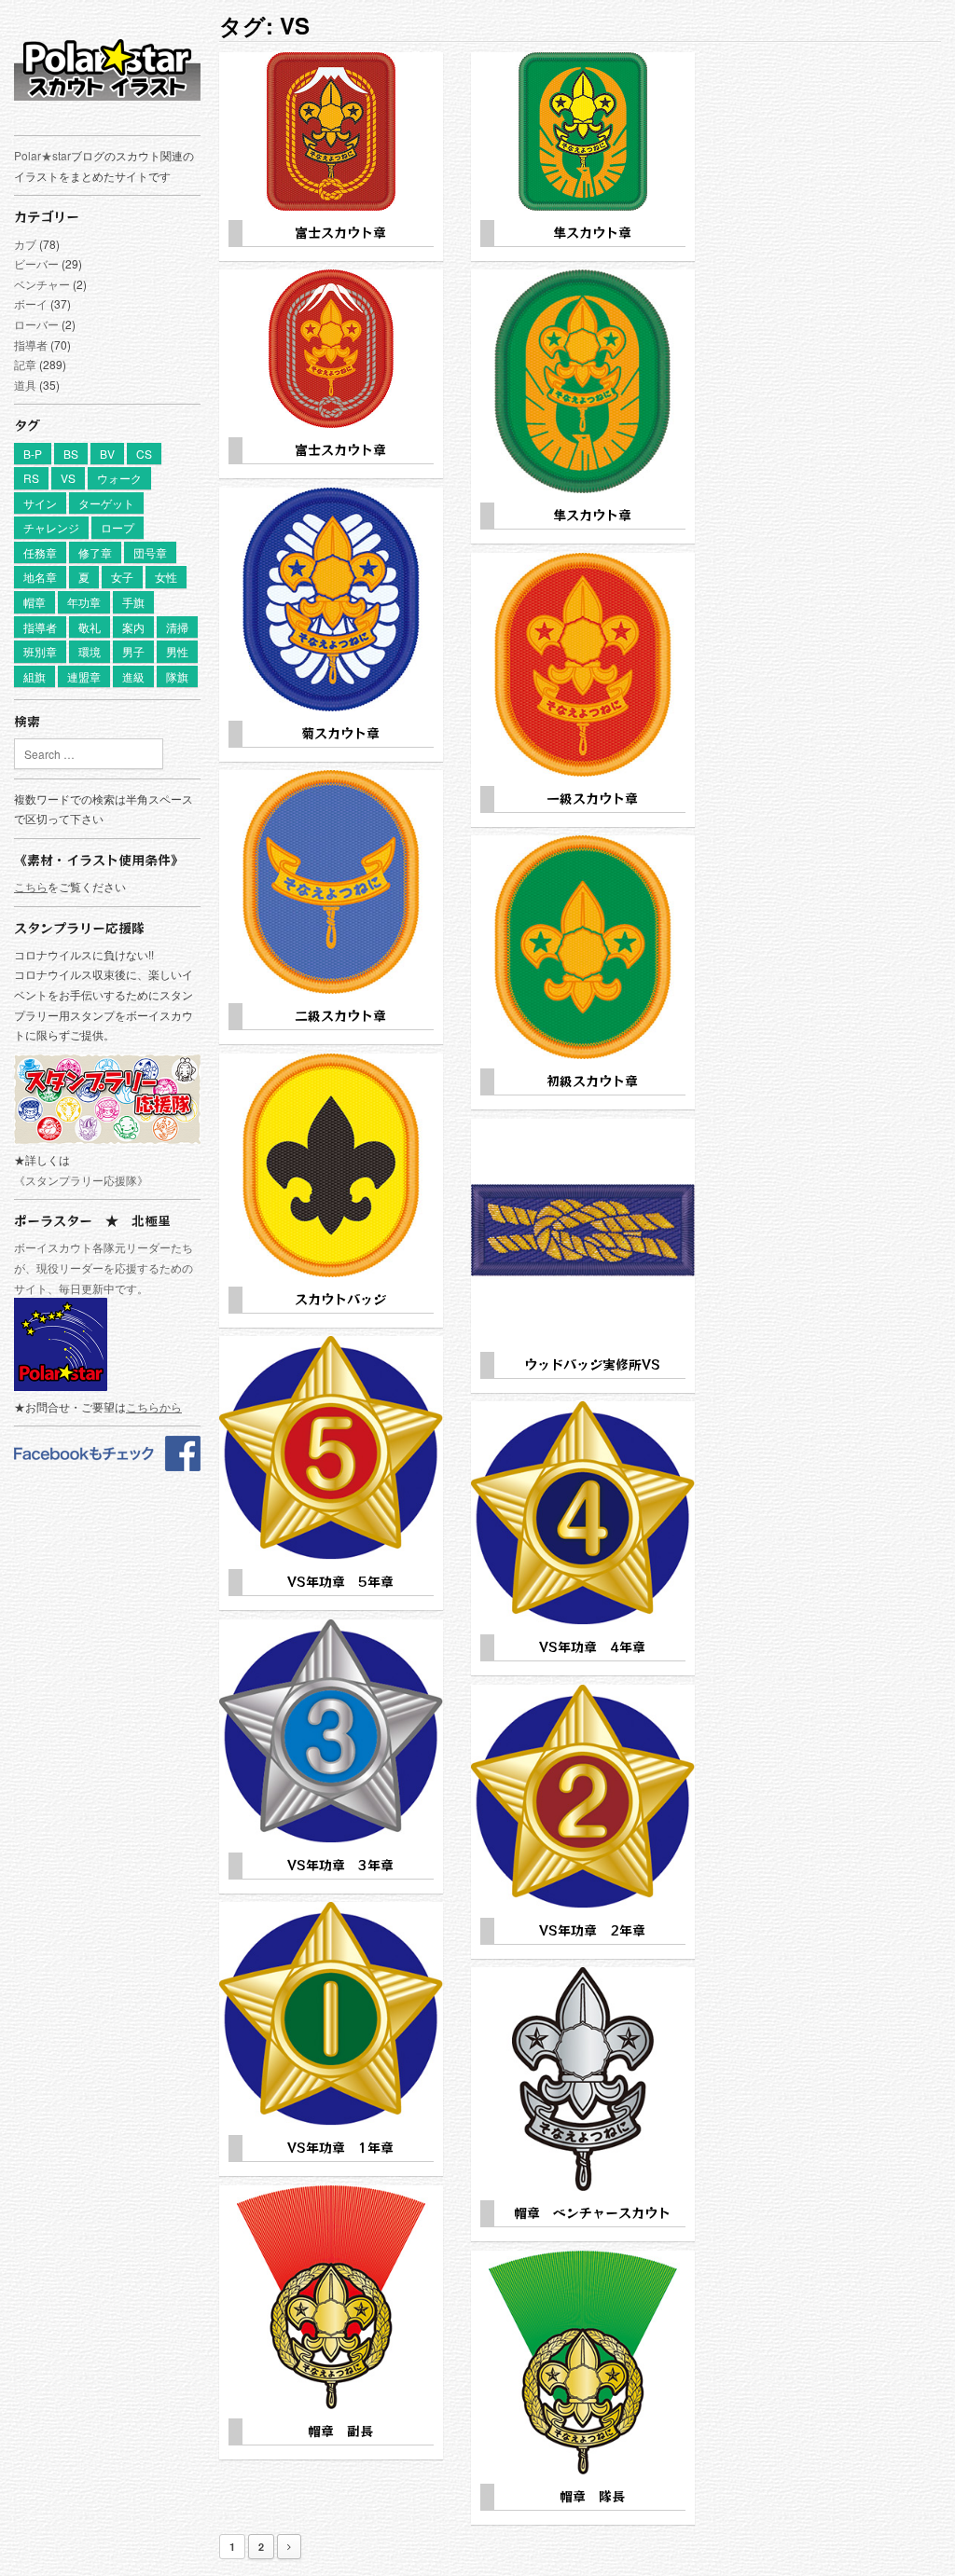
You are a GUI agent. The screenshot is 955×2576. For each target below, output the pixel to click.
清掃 (177, 627)
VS (68, 478)
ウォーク (119, 478)
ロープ (118, 527)
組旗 (35, 676)
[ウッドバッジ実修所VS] (583, 1231)
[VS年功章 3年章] (331, 1731)
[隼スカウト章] (583, 131)
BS (71, 454)
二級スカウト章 (340, 1015)
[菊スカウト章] (331, 599)
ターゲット (106, 503)
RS (31, 478)
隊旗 (177, 676)
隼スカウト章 (592, 232)
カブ (25, 244)
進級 (133, 676)
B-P (33, 454)
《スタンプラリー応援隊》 (81, 1180)
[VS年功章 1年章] (331, 2014)
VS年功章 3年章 (340, 1865)
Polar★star (42, 155)
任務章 (40, 552)
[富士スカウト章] (331, 131)
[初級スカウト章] (583, 947)
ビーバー (36, 263)
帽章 (35, 602)
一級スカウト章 (592, 798)
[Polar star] (107, 1466)
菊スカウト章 (340, 733)
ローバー (36, 324)
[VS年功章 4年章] (583, 1513)
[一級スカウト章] (583, 665)
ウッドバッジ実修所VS (592, 1364)
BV (107, 454)
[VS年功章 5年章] (331, 1448)
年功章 (84, 602)
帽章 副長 (340, 2431)
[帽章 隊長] (583, 2362)
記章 (25, 364)
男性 (177, 651)
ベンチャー (42, 284)
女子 (122, 577)
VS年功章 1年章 (340, 2147)
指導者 (31, 344)
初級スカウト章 (592, 1081)
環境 (90, 651)
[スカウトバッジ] (331, 1165)
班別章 (40, 651)
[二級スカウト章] (331, 882)
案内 (133, 627)
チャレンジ (51, 527)
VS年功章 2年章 (592, 1930)
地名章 (40, 577)
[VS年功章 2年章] (583, 1797)
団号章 (150, 552)
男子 (133, 651)
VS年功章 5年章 (340, 1581)
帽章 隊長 (592, 2496)
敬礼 (90, 627)
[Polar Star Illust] (107, 69)
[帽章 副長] (331, 2297)
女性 (166, 577)
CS (144, 454)
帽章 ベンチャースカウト (592, 2212)
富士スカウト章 (340, 232)
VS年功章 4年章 (592, 1646)
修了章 (95, 552)
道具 (25, 385)
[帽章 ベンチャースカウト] (583, 2079)
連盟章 (84, 676)
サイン (40, 503)
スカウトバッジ (340, 1299)
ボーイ (31, 303)
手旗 (133, 602)
